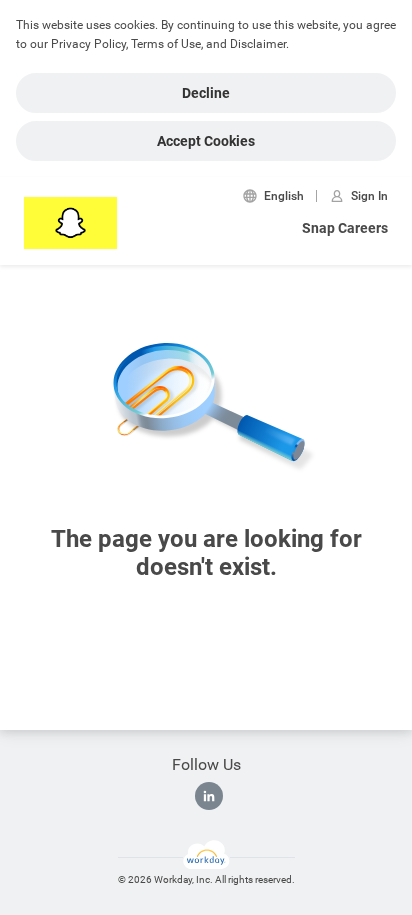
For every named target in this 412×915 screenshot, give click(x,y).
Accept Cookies (206, 141)
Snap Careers (345, 228)
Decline (206, 93)
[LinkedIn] (209, 796)
